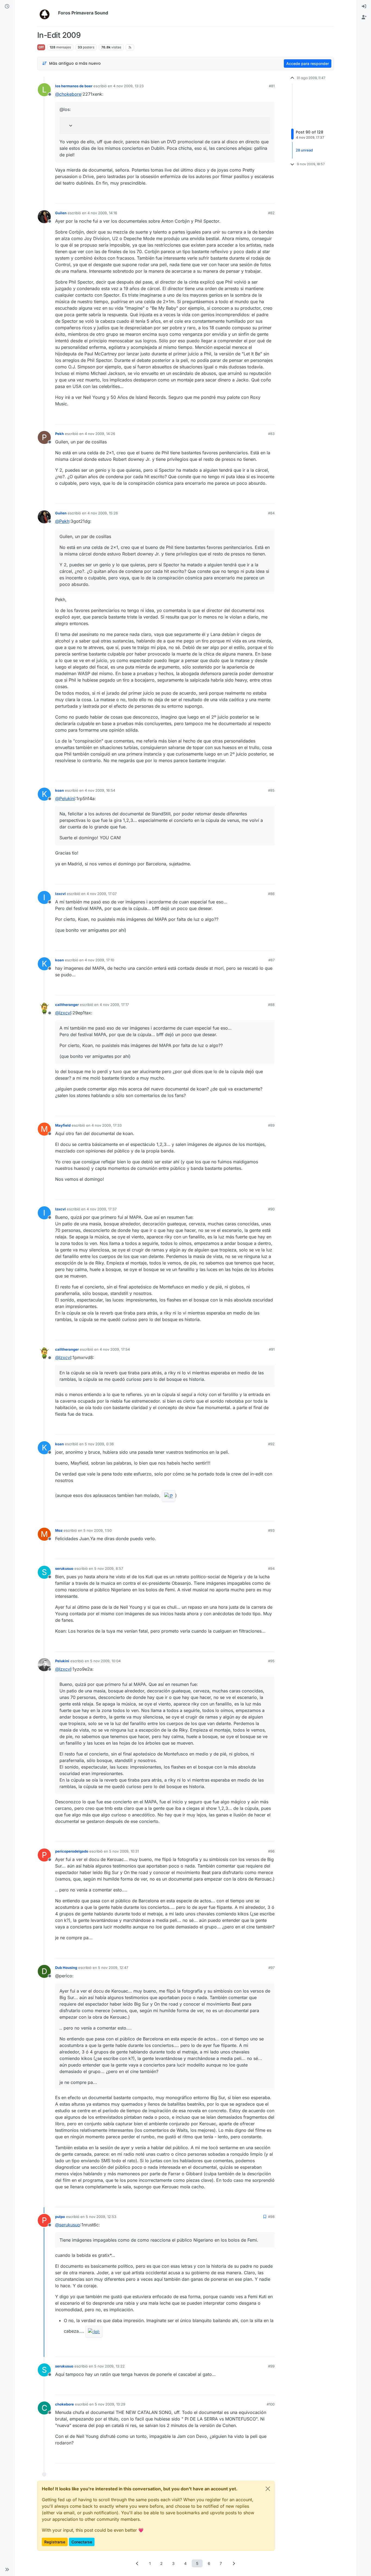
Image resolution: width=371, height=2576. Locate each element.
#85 (271, 790)
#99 (271, 2366)
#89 (271, 1125)
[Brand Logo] (47, 13)
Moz (59, 1530)
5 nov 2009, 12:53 (101, 2217)
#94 (271, 1568)
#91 (272, 1349)
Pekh (59, 434)
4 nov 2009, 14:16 (102, 213)
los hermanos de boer (74, 86)
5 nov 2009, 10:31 (124, 1851)
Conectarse (82, 2542)
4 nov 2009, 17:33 (107, 1125)
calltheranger (67, 1005)
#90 (271, 1209)
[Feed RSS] (130, 47)
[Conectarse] (364, 7)
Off (41, 47)
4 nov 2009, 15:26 (103, 513)
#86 (271, 894)
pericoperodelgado (72, 1851)
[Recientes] (7, 7)
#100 (271, 2404)
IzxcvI (60, 894)
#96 (271, 1851)
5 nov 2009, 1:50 (98, 1530)
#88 (271, 1005)
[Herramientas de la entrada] (270, 197)
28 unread (304, 150)
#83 (271, 434)
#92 (271, 1444)
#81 (272, 86)
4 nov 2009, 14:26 (100, 434)
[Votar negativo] (259, 197)
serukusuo (64, 1568)
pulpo (60, 2217)
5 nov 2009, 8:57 (109, 1568)
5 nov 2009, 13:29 (110, 2404)
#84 (271, 513)
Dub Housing (66, 1968)
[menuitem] (364, 7)
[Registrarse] (364, 17)
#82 (271, 213)
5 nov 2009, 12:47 (113, 1968)
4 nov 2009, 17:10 (99, 960)
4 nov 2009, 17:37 (102, 1209)
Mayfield (63, 1125)
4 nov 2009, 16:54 (100, 790)
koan (59, 790)
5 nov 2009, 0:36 (99, 1444)
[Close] (268, 2489)
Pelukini (62, 1661)
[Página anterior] (137, 2563)
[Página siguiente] (234, 2563)
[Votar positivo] (240, 197)
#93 (271, 1530)
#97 (271, 1968)
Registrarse (55, 2542)
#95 (271, 1661)
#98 (271, 2217)
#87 (271, 960)
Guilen (61, 213)
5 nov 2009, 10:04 (105, 1661)
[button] (7, 2569)
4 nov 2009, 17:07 (102, 894)
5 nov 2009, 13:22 (109, 2366)
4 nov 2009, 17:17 (114, 1005)
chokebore (65, 2404)
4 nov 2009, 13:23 (128, 86)
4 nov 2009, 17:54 (115, 1349)
